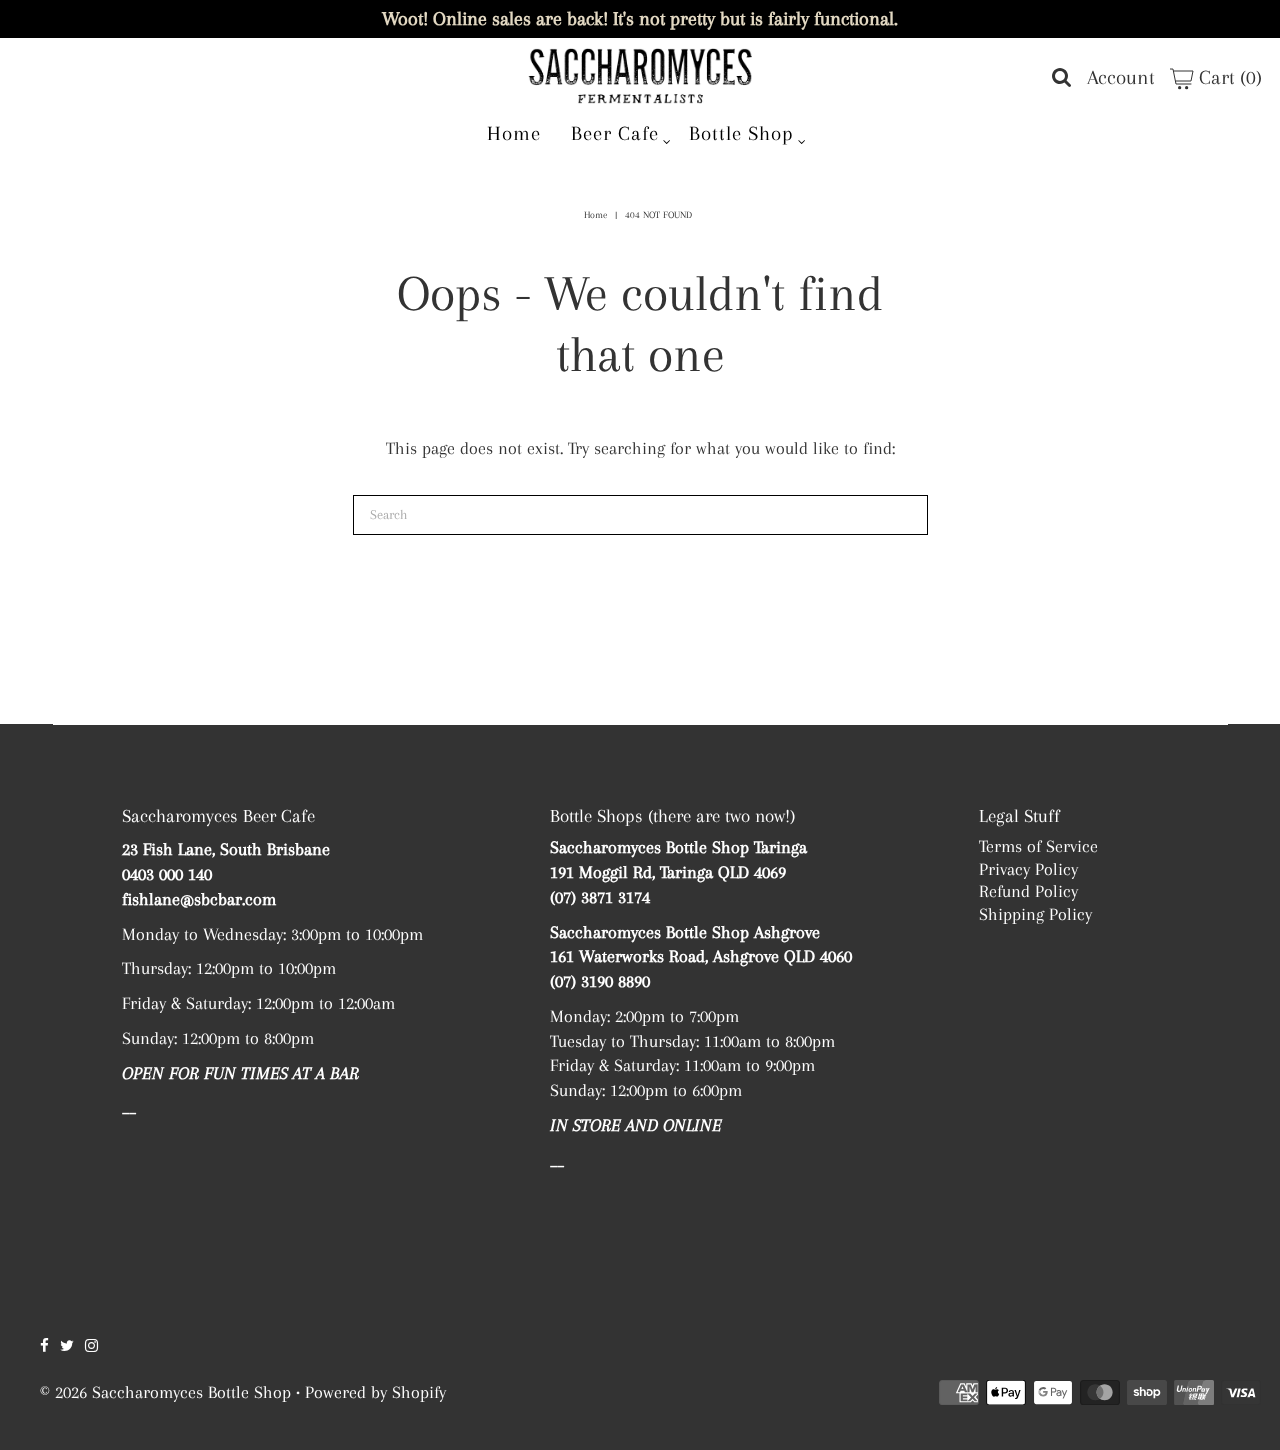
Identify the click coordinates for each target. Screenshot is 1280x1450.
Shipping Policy (1035, 914)
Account (1121, 77)
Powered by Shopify (375, 1392)
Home (514, 133)
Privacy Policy (1028, 869)
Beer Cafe (615, 133)
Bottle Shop (741, 133)
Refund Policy (1028, 891)
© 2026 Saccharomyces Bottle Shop (165, 1392)
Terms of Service (1038, 846)
